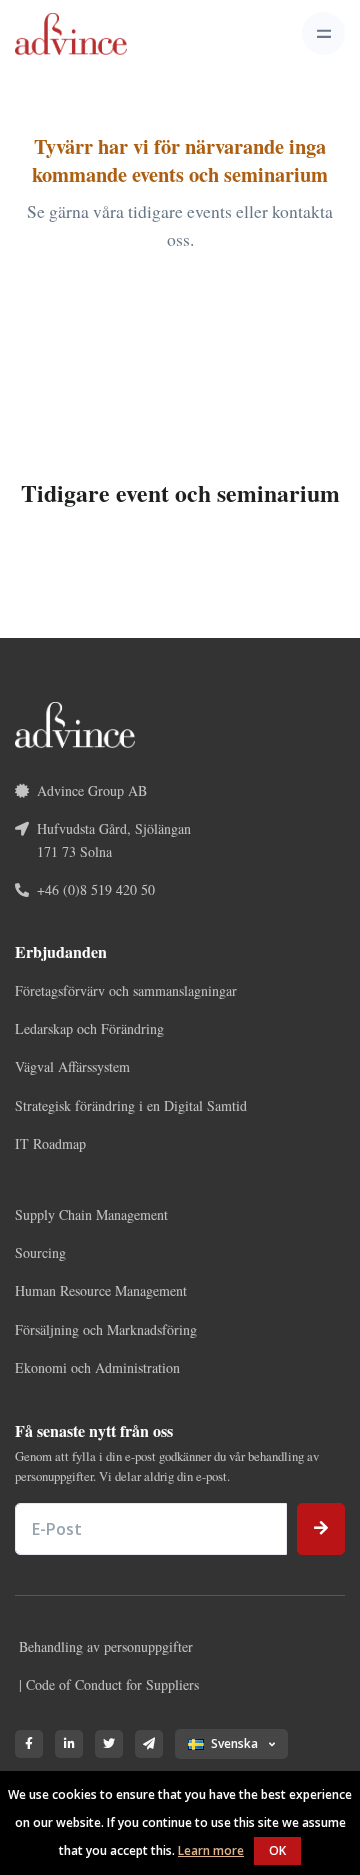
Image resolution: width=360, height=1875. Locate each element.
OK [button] (277, 1850)
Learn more (211, 1850)
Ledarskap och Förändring (89, 1028)
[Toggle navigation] (323, 33)
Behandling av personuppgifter (106, 1646)
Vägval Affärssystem (72, 1066)
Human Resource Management (101, 1290)
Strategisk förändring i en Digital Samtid (131, 1105)
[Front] (71, 34)
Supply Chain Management (91, 1214)
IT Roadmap (50, 1143)
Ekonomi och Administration (97, 1367)
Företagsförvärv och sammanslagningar (126, 990)
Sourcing (40, 1252)
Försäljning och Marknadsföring (106, 1329)
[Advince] (75, 722)
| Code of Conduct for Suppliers (109, 1684)
